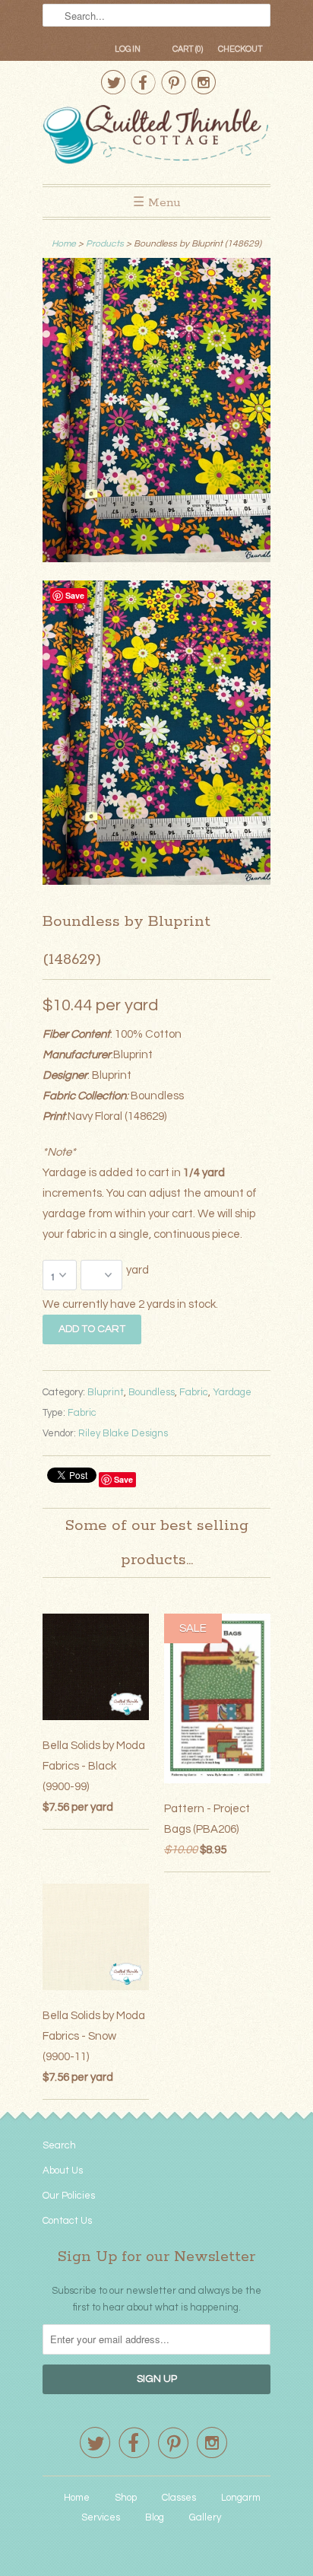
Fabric (194, 1392)
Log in (128, 49)
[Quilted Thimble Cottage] (156, 137)
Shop (126, 2498)
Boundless (152, 1392)
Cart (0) (188, 49)
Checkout (240, 49)
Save (123, 1479)
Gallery (205, 2517)
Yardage (232, 1392)
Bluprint (106, 1392)
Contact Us (67, 2221)
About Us (63, 2171)
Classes (179, 2498)
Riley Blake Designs (123, 1433)
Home (77, 2498)
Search (59, 2145)
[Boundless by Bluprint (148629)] (156, 413)
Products (105, 244)
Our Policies (69, 2196)
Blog (155, 2517)
